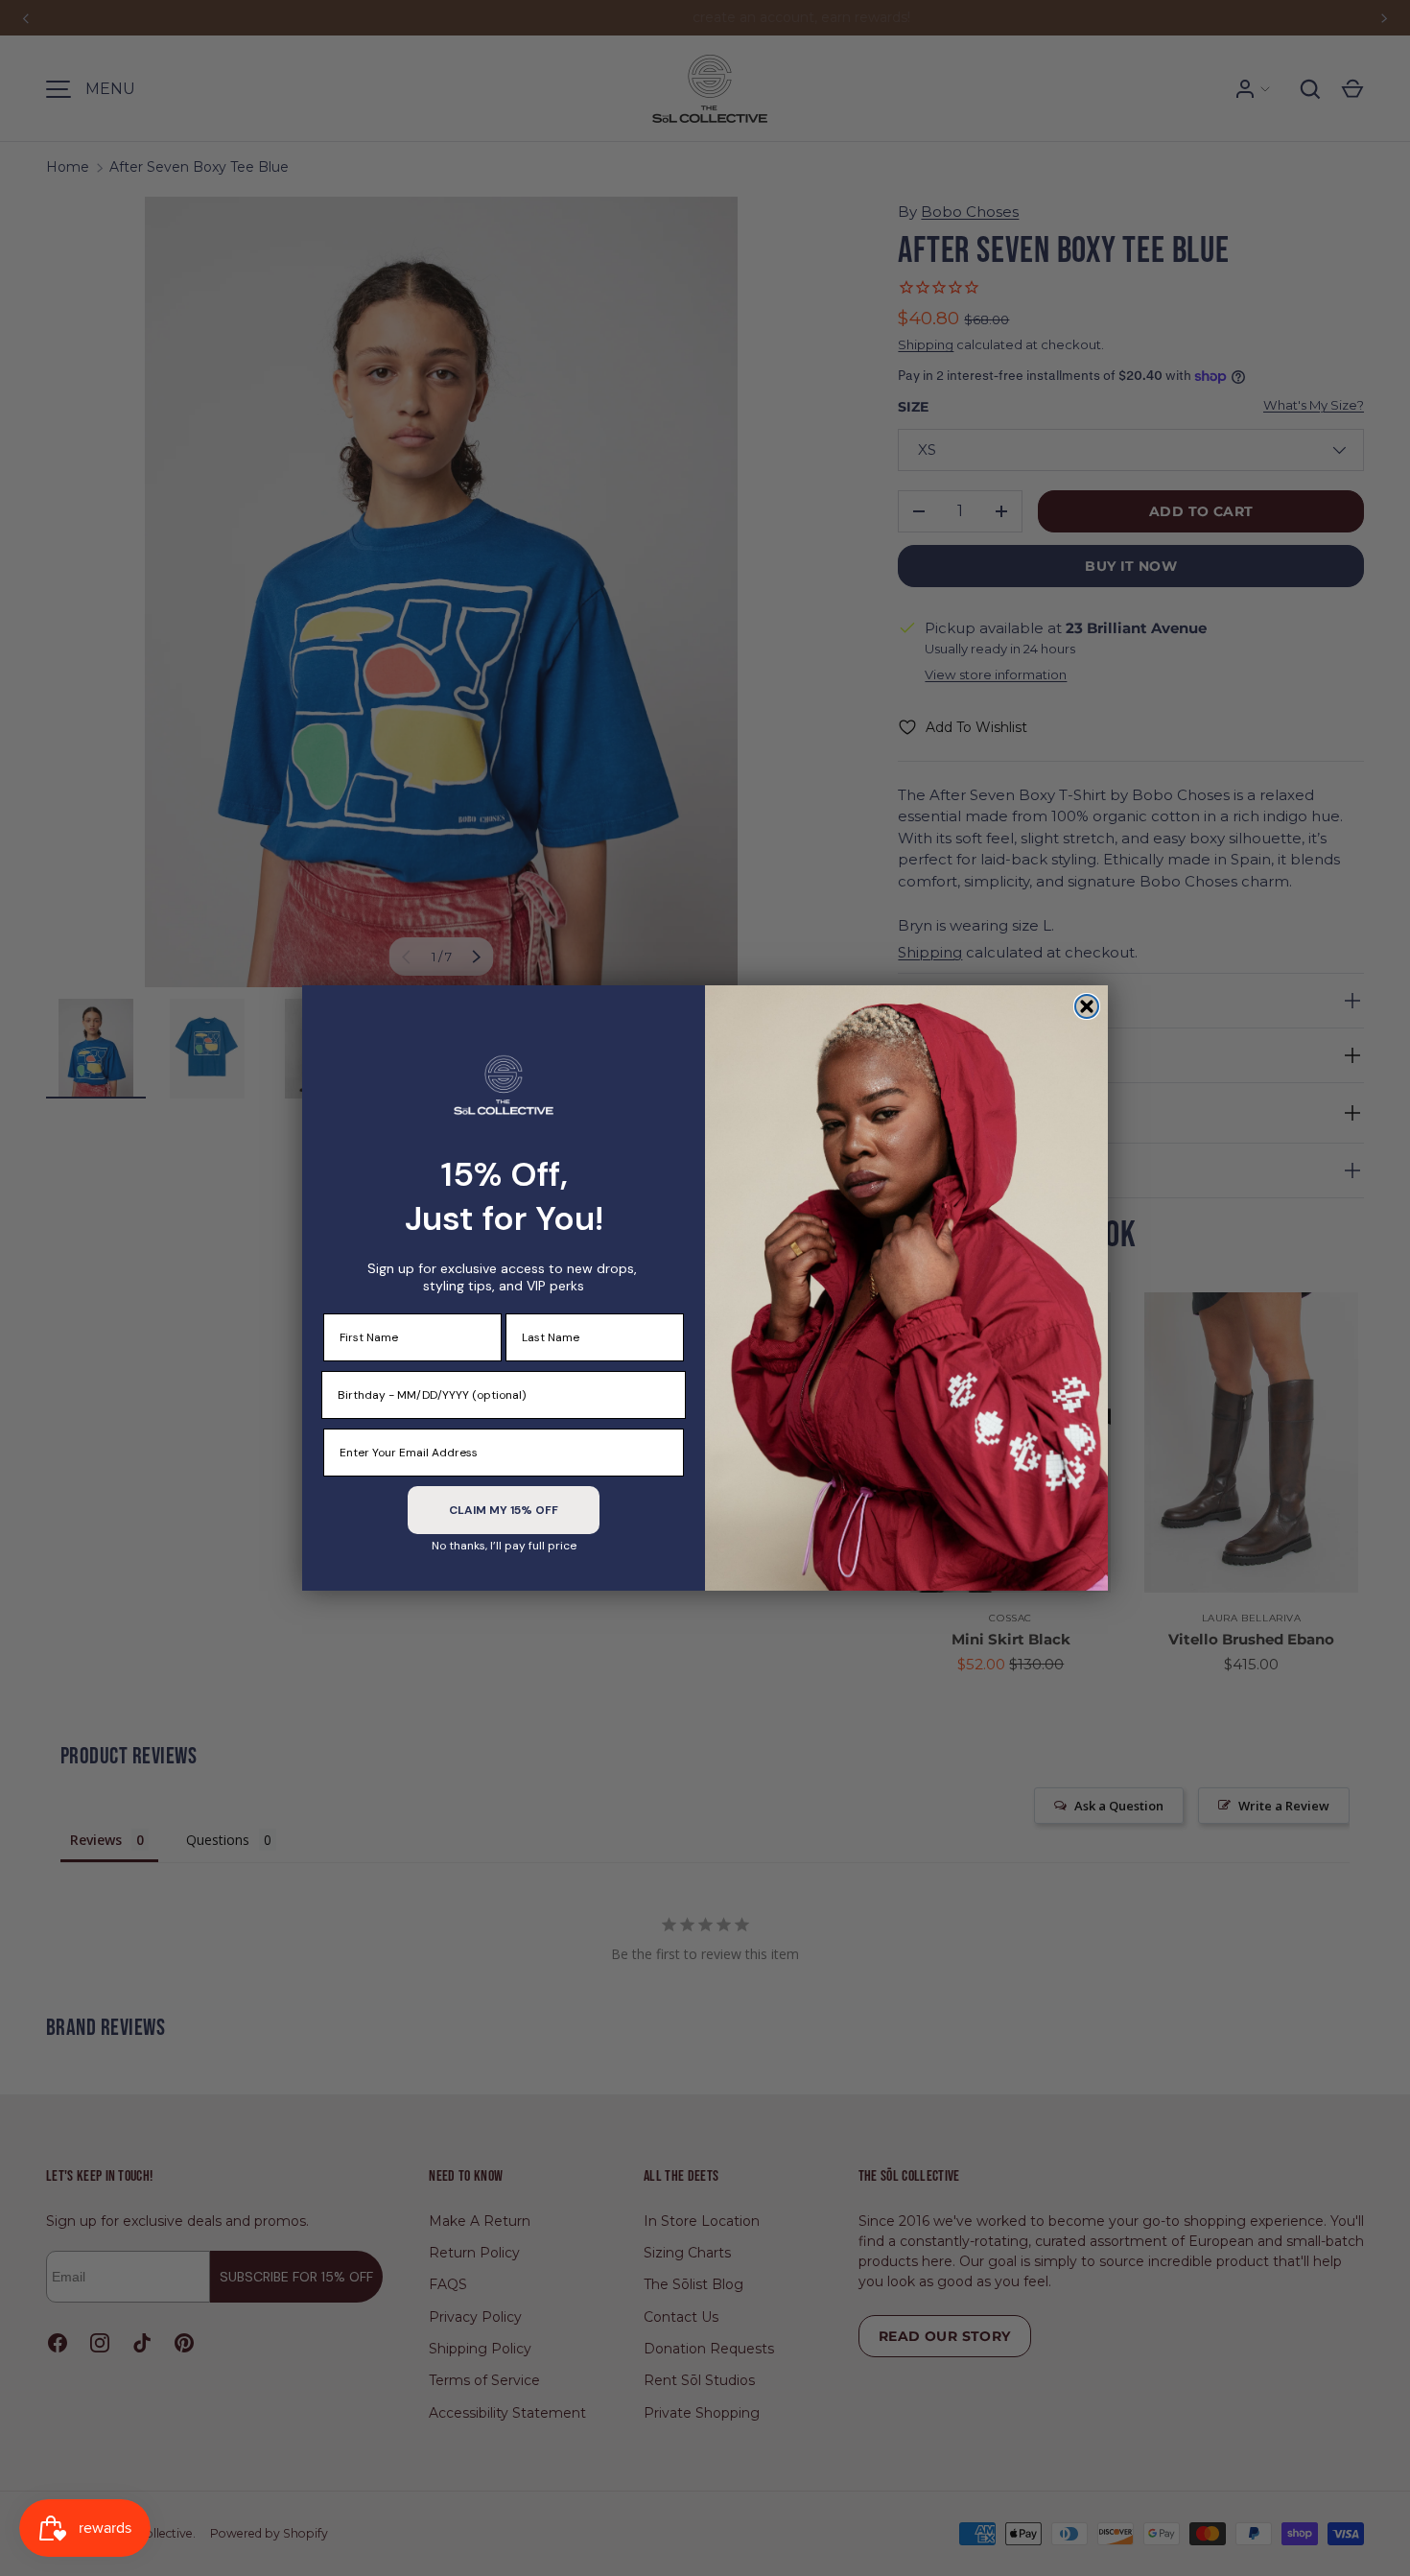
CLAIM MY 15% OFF (504, 1510)
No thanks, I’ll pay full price (504, 1546)
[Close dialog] (1087, 1006)
